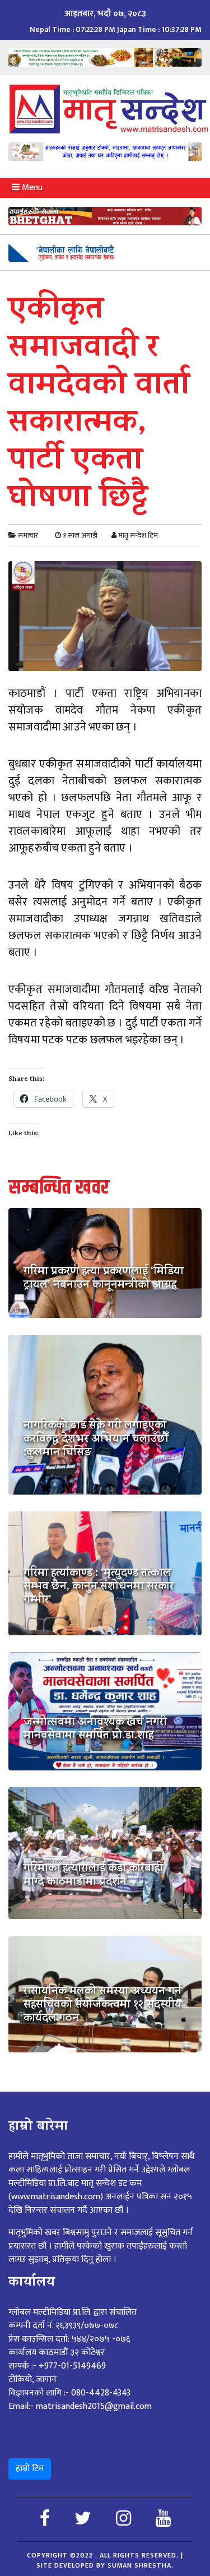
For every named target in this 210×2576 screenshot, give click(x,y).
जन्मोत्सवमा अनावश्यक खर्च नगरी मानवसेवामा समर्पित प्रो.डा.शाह (95, 1730)
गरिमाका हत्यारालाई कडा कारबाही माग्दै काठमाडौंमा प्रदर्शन (93, 1876)
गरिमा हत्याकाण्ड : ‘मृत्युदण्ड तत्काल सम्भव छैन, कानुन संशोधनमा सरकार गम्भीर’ (99, 1588)
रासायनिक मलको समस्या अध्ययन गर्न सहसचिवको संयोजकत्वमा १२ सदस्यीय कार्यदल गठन (102, 2006)
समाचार (28, 535)
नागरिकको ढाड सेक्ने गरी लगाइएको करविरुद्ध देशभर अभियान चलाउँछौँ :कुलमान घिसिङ (96, 1440)
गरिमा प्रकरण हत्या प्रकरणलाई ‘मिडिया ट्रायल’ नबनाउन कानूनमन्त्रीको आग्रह (104, 1279)
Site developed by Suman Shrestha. (105, 2565)
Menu (31, 188)
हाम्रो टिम (30, 2469)
